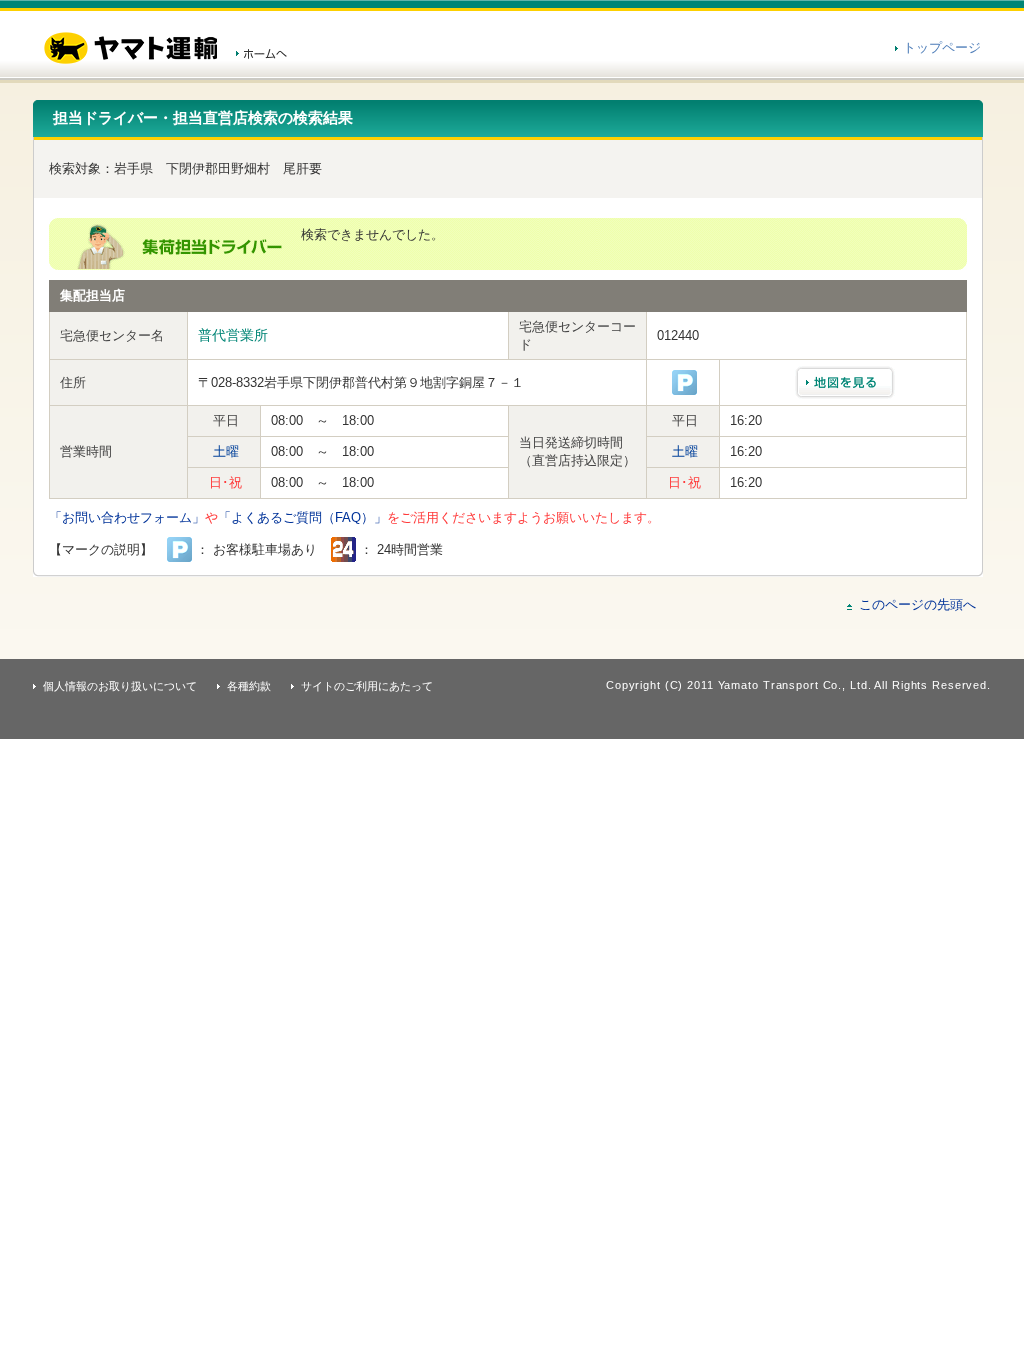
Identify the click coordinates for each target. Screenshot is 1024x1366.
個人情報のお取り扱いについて (120, 686)
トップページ (942, 47)
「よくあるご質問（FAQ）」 (302, 517)
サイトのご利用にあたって (367, 686)
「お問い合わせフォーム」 (127, 517)
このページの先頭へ (917, 604)
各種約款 (249, 686)
